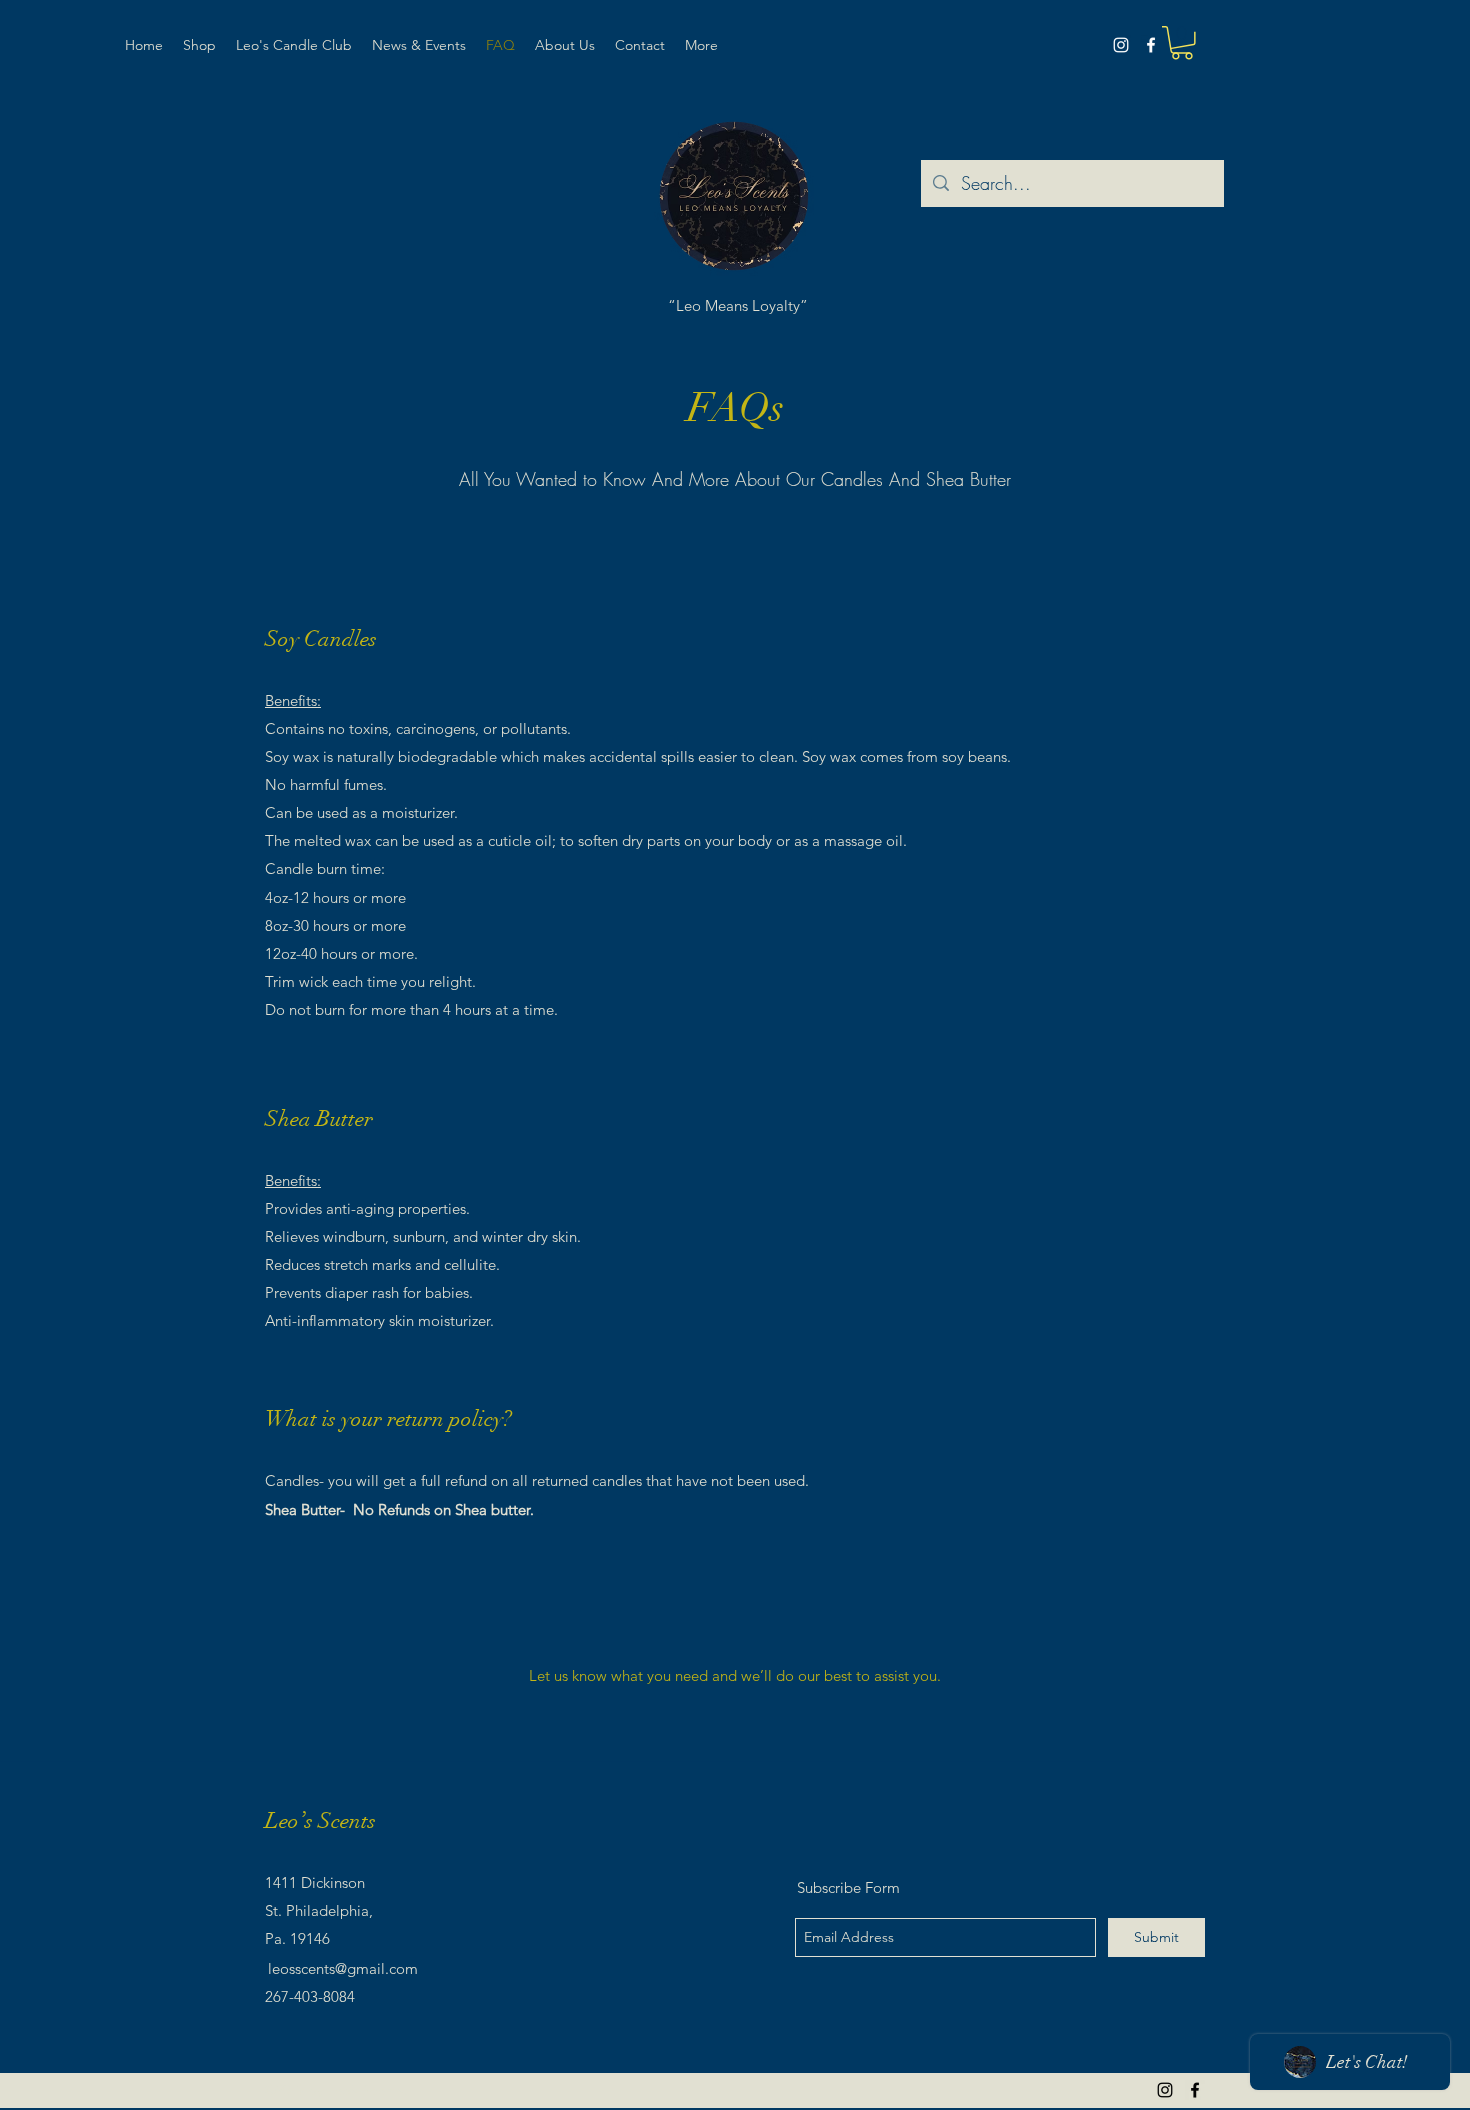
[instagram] (1121, 45)
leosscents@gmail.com (343, 1968)
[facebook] (1151, 45)
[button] (1182, 43)
